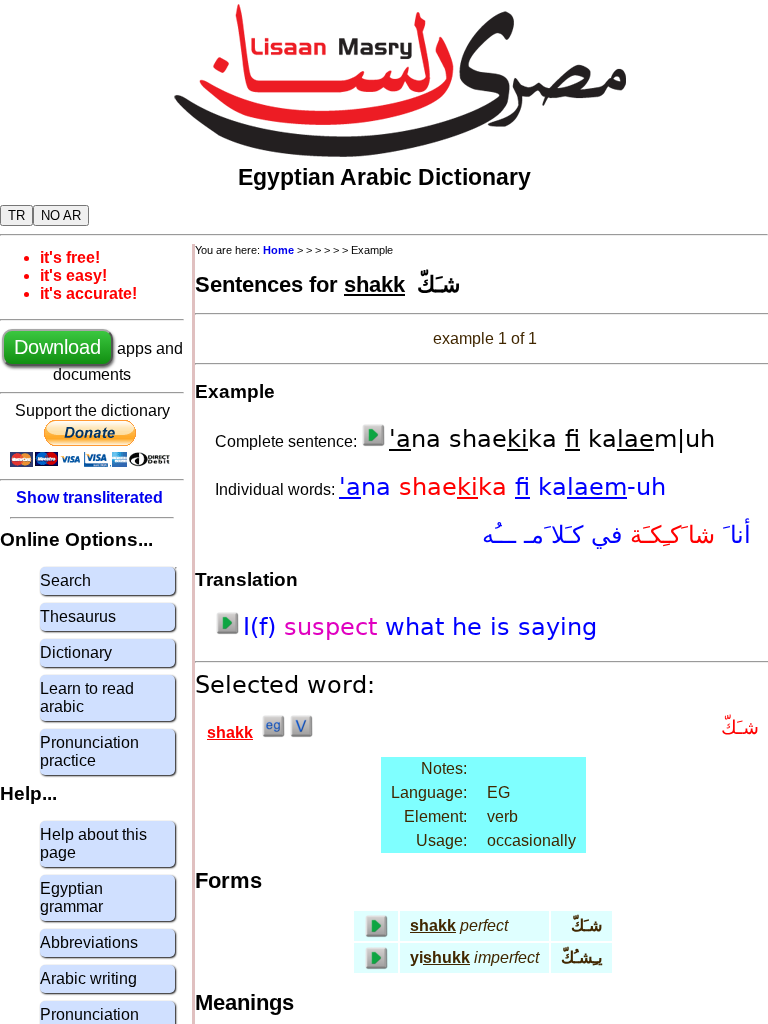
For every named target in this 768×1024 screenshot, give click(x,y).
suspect (334, 627)
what (418, 627)
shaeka (457, 487)
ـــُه (503, 535)
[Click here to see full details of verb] (301, 732)
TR (16, 215)
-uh (646, 487)
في (602, 535)
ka (582, 487)
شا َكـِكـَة (668, 535)
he (471, 627)
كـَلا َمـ (553, 535)
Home (278, 250)
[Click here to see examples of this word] (273, 732)
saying (557, 627)
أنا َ (733, 535)
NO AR (61, 215)
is (504, 627)
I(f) (263, 627)
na (369, 487)
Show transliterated (89, 497)
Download (57, 347)
